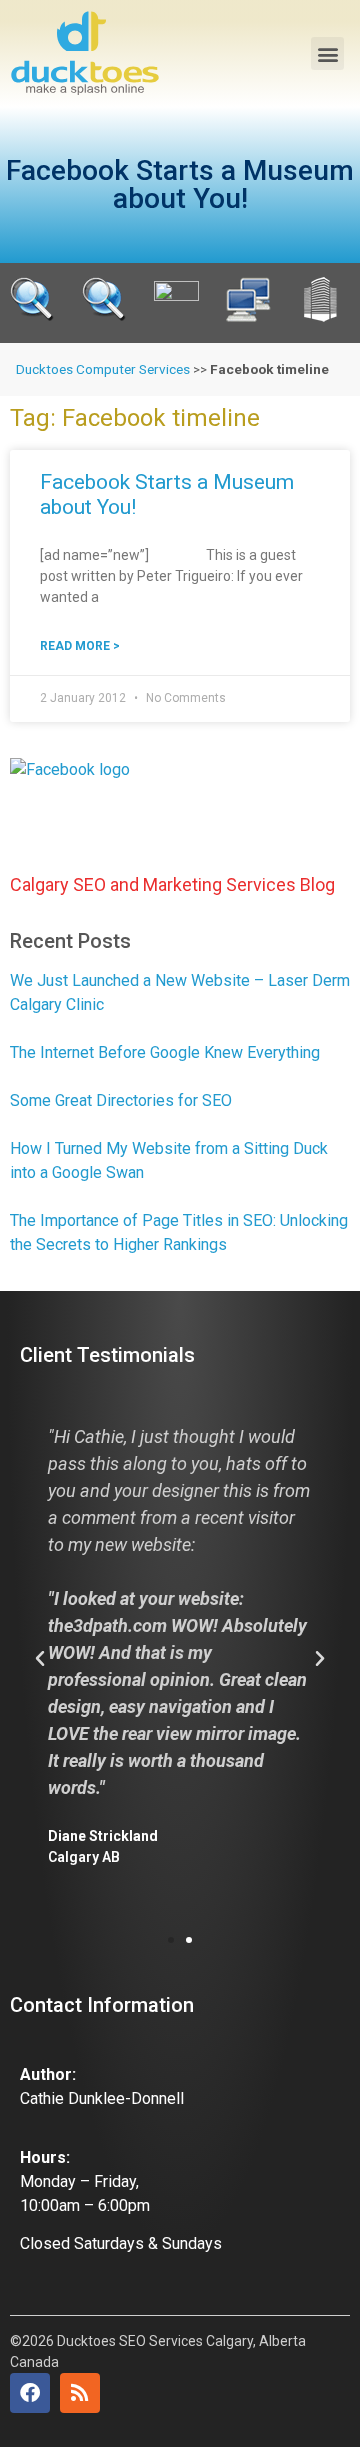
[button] (327, 53)
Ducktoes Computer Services (103, 369)
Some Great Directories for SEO (121, 1100)
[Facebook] (30, 2393)
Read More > (80, 646)
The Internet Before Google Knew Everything (165, 1052)
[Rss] (80, 2393)
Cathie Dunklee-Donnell (102, 2098)
